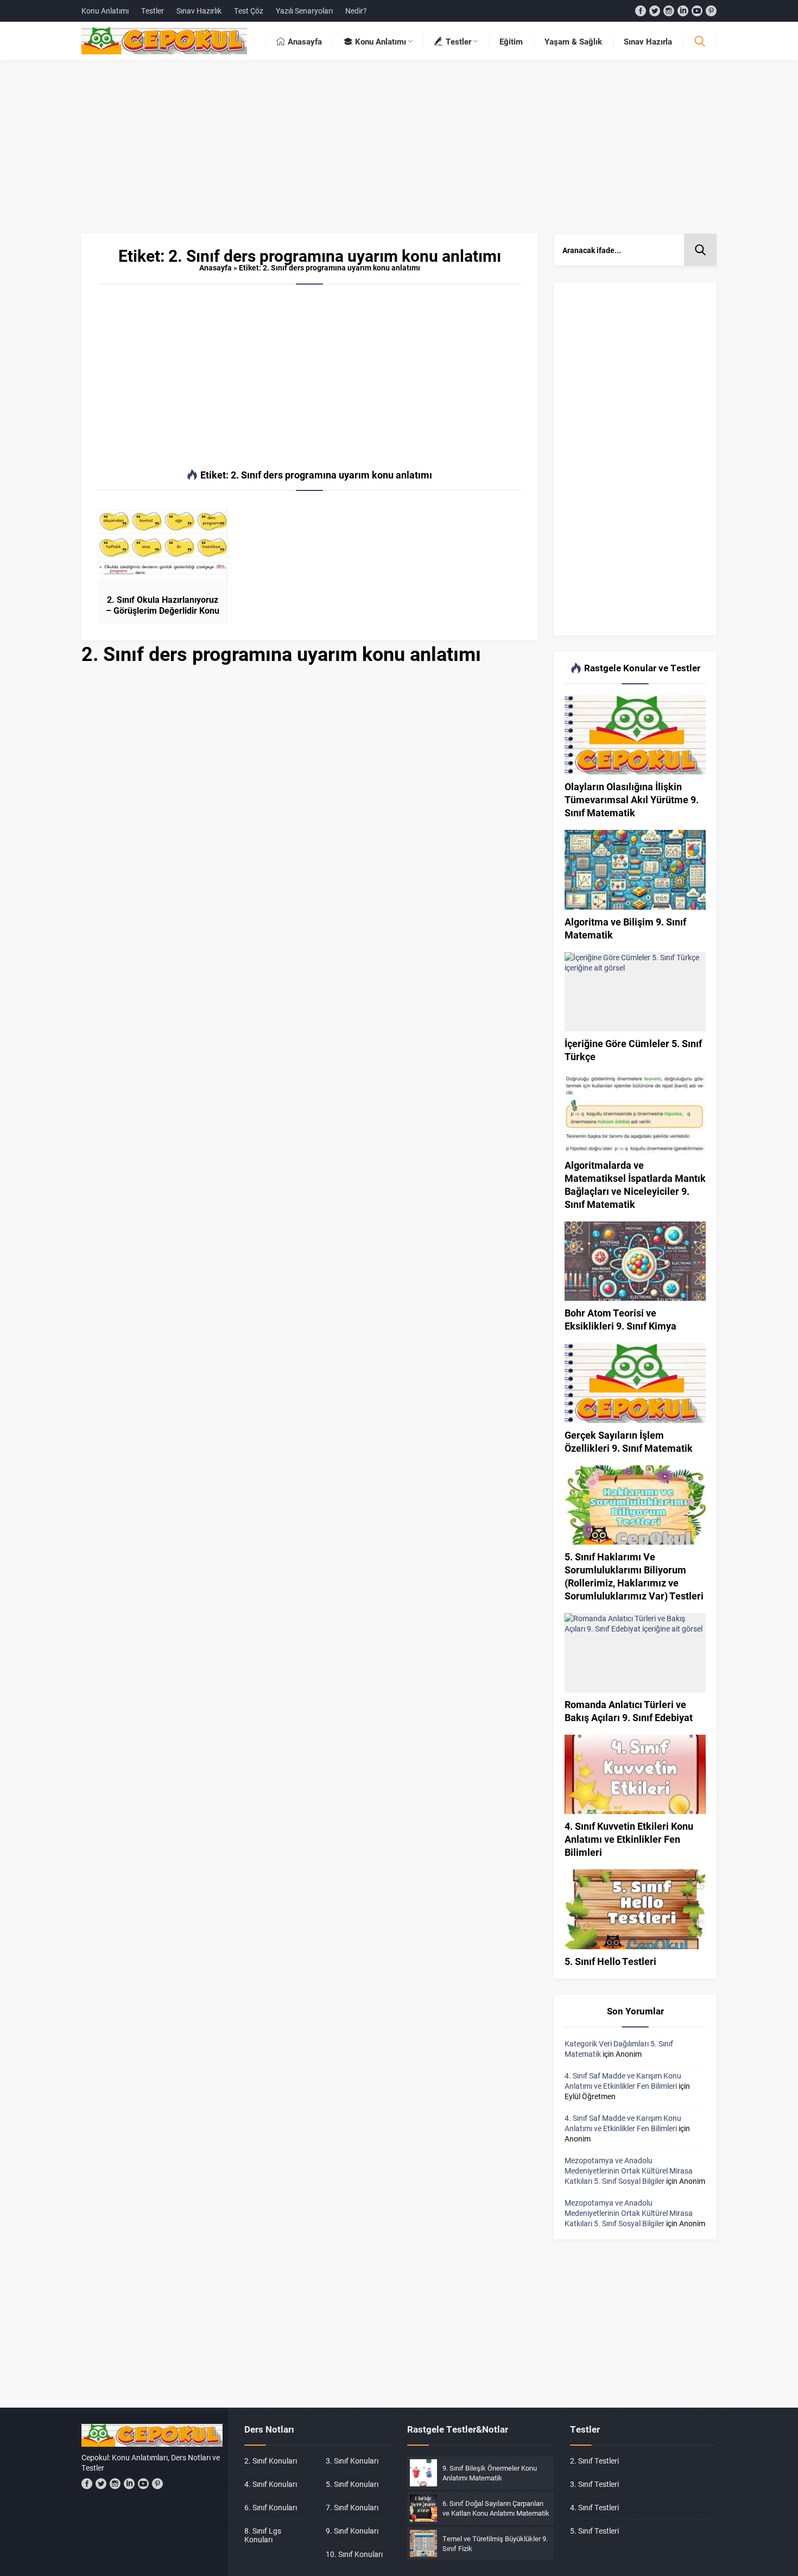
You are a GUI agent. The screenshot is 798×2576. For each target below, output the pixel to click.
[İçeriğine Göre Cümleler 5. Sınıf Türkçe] (635, 992)
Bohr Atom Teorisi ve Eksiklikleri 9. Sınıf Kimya (620, 1319)
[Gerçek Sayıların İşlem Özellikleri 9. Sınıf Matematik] (635, 1383)
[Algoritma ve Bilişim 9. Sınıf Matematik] (635, 870)
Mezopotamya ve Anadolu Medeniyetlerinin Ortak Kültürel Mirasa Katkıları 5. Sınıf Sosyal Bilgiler (629, 2171)
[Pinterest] (711, 11)
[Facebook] (641, 11)
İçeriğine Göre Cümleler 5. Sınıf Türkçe (633, 1050)
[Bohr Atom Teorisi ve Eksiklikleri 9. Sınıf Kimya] (635, 1261)
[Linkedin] (683, 11)
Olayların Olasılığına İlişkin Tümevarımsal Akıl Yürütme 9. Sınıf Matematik (632, 799)
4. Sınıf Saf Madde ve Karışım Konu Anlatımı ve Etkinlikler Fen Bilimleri (623, 2081)
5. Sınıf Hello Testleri (610, 1961)
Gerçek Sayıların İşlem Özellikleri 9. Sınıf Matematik (629, 1441)
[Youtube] (697, 11)
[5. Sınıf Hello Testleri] (635, 1909)
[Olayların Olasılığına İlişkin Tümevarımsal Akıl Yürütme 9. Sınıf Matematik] (635, 735)
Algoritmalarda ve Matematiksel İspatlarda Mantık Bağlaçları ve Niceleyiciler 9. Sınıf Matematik (635, 1185)
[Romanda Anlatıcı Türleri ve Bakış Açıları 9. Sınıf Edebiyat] (635, 1653)
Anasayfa (216, 267)
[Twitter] (655, 11)
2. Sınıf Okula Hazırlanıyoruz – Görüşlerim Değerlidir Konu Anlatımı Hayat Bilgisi (163, 610)
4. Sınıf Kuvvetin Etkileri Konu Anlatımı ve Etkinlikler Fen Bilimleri (629, 1839)
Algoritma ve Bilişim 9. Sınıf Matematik (625, 928)
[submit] (700, 250)
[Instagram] (669, 11)
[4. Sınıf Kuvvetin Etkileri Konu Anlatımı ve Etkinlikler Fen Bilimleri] (635, 1774)
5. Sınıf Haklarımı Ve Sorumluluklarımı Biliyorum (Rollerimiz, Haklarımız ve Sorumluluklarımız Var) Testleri (634, 1576)
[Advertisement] (399, 152)
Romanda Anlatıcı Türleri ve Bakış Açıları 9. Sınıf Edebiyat (629, 1711)
